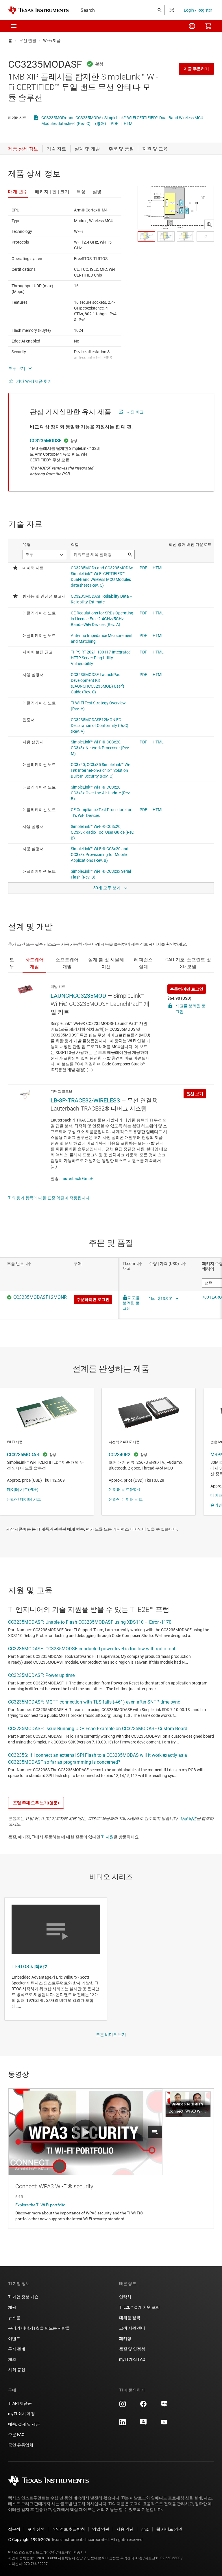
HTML (129, 124)
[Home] (38, 10)
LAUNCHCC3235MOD (78, 996)
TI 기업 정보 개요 (23, 2297)
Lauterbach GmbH (77, 1179)
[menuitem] (192, 26)
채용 (12, 2307)
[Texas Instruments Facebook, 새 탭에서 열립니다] (143, 2406)
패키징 (125, 2339)
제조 (12, 2359)
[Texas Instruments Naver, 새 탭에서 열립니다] (164, 2406)
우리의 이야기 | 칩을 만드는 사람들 (39, 2328)
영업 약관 (101, 2529)
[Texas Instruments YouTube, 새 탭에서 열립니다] (164, 2424)
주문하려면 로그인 (187, 989)
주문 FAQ (16, 2435)
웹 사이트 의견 (169, 2529)
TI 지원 (107, 1837)
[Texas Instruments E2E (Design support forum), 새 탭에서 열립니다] (143, 2424)
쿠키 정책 (36, 2529)
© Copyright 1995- (29, 2540)
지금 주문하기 (196, 69)
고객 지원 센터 (132, 2328)
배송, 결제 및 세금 (24, 2424)
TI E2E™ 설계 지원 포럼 (139, 2307)
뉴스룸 (14, 2318)
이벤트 (14, 2339)
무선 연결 (28, 40)
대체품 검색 (130, 2318)
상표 (145, 2529)
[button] (14, 26)
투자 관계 (17, 2349)
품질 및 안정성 (132, 2349)
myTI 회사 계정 (22, 2414)
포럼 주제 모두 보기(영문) (36, 1803)
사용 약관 (188, 1818)
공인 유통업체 (21, 2445)
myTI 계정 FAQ (132, 2359)
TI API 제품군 (20, 2403)
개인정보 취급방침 (68, 2529)
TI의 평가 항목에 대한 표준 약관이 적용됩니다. (49, 1198)
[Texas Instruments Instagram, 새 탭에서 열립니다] (123, 2406)
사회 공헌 (17, 2370)
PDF (114, 124)
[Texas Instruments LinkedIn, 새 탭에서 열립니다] (123, 2424)
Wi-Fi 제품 (52, 40)
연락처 (125, 2297)
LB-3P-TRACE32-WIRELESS (85, 1100)
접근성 (14, 2529)
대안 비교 (135, 412)
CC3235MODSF (46, 441)
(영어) (101, 124)
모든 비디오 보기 (111, 2034)
